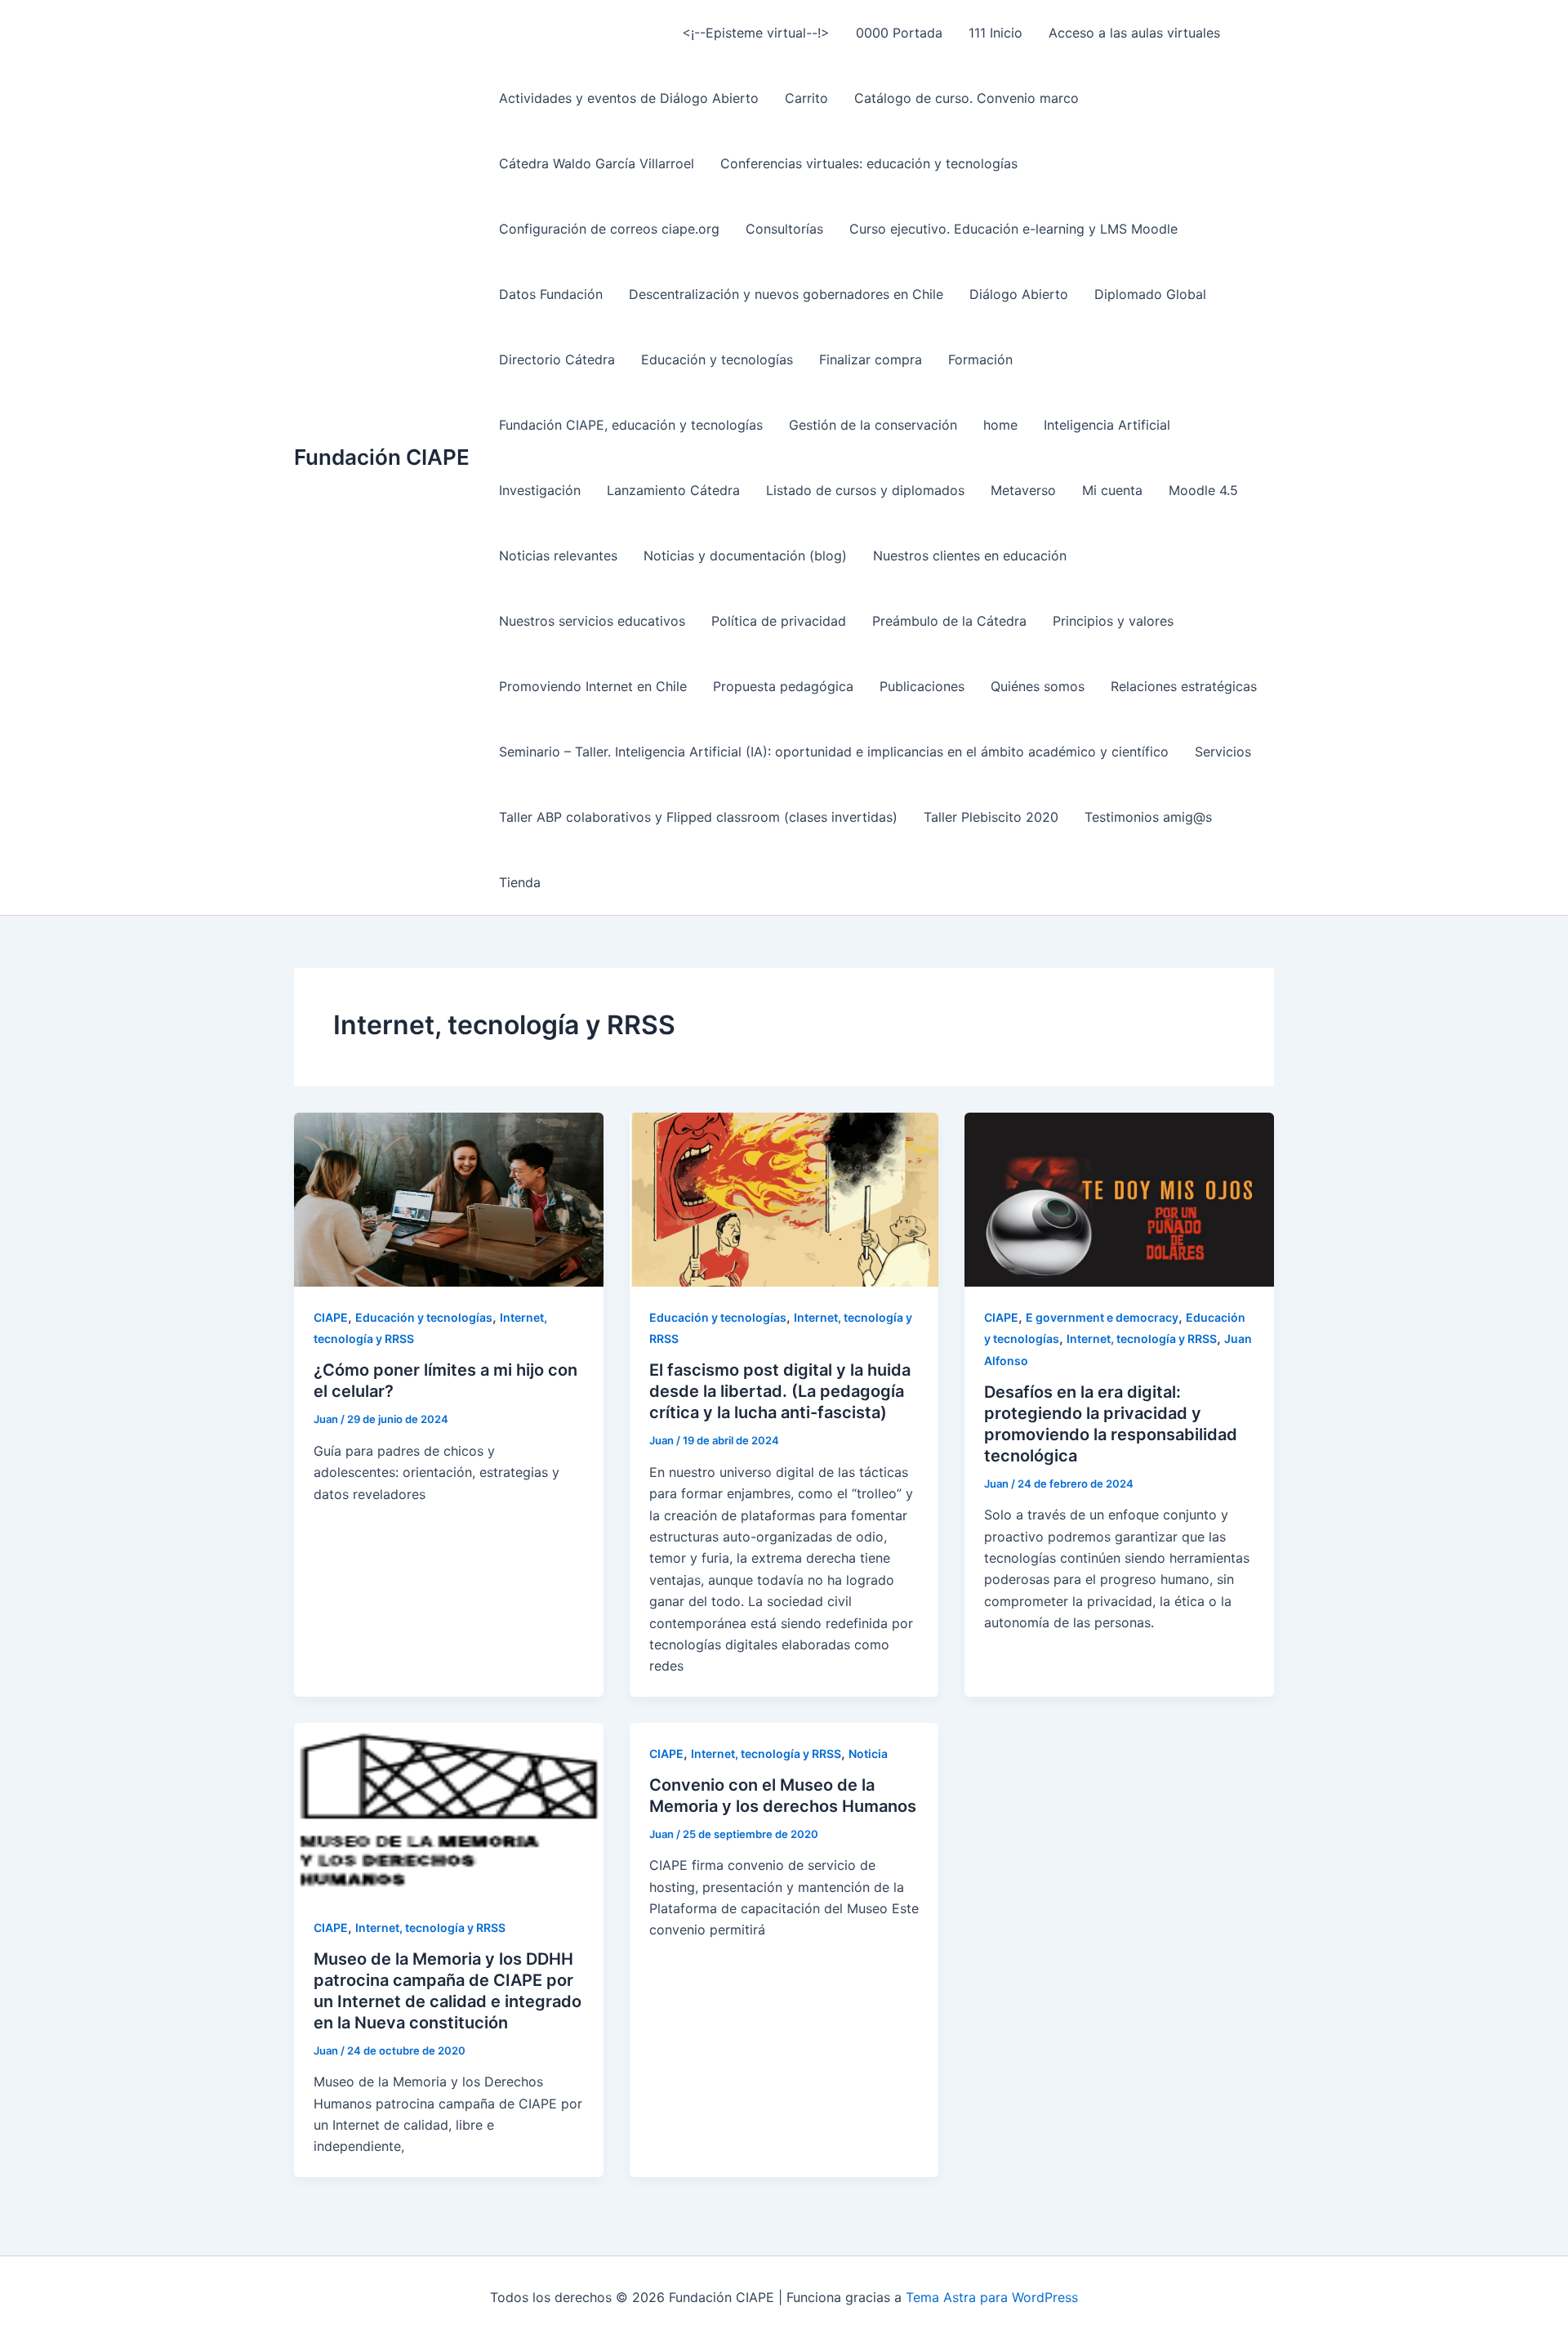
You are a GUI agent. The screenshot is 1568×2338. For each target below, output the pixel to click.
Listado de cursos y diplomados (865, 490)
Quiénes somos (1038, 686)
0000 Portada (899, 33)
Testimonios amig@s (1148, 817)
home (1000, 425)
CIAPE (331, 1317)
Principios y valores (1113, 621)
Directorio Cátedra (557, 359)
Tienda (520, 882)
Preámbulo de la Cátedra (949, 621)
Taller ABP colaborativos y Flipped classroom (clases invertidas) (698, 817)
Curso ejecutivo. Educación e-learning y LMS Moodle (1013, 229)
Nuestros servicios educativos (592, 621)
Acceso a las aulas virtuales (1134, 33)
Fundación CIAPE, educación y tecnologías (631, 425)
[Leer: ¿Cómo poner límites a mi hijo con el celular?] (449, 1198)
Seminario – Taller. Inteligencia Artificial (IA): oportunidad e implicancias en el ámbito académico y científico (834, 752)
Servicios (1223, 752)
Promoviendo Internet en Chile (593, 686)
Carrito (806, 98)
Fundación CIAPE (382, 457)
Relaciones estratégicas (1184, 686)
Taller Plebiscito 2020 (991, 817)
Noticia (868, 1753)
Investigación (540, 490)
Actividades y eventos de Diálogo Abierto (629, 98)
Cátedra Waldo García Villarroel (597, 163)
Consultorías (784, 229)
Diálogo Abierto (1019, 294)
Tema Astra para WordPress (992, 2297)
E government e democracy (1102, 1317)
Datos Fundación (551, 294)
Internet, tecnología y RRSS (1142, 1339)
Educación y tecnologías (717, 359)
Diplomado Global (1150, 294)
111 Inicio (996, 33)
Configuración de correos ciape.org (609, 229)
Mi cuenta (1112, 490)
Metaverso (1023, 490)
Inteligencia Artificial (1107, 425)
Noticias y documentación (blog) (745, 555)
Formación (980, 359)
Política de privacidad (779, 621)
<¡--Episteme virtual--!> (756, 33)
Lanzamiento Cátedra (673, 490)
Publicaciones (922, 686)
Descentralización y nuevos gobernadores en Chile (786, 294)
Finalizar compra (871, 359)
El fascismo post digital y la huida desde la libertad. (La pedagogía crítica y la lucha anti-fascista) (780, 1391)
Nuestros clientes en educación (970, 555)
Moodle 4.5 (1203, 490)
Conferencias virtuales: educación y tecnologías (869, 163)
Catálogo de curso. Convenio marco (967, 98)
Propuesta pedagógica (783, 686)
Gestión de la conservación (873, 425)
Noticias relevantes (558, 555)
